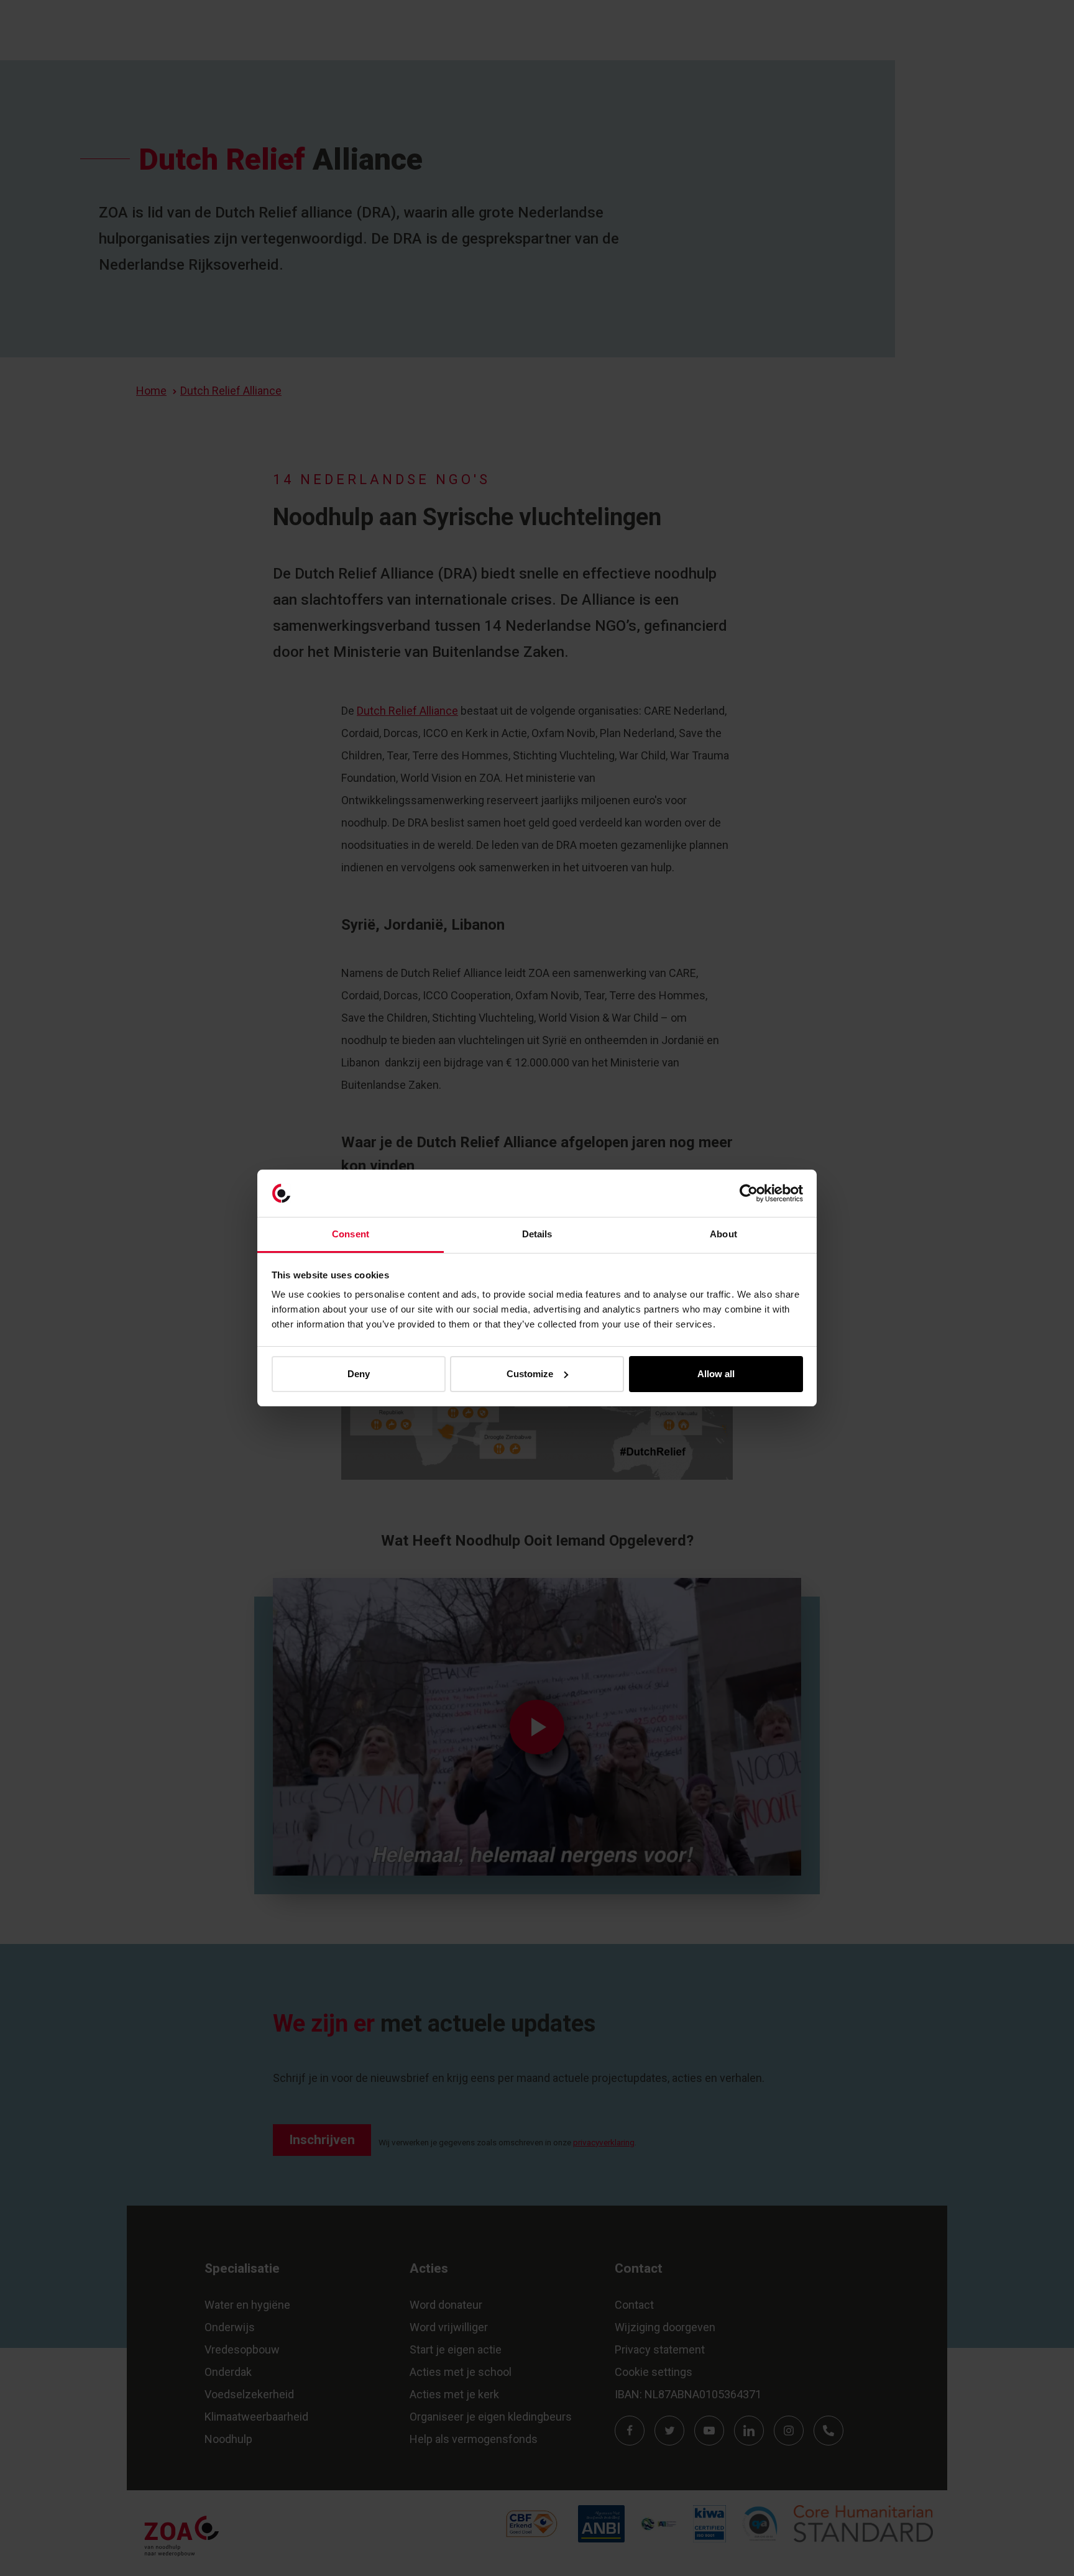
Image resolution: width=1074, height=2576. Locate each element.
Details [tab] (537, 1234)
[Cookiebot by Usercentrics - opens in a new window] (749, 1193)
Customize (530, 1374)
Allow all (716, 1374)
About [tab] (723, 1234)
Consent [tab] (351, 1234)
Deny (359, 1374)
